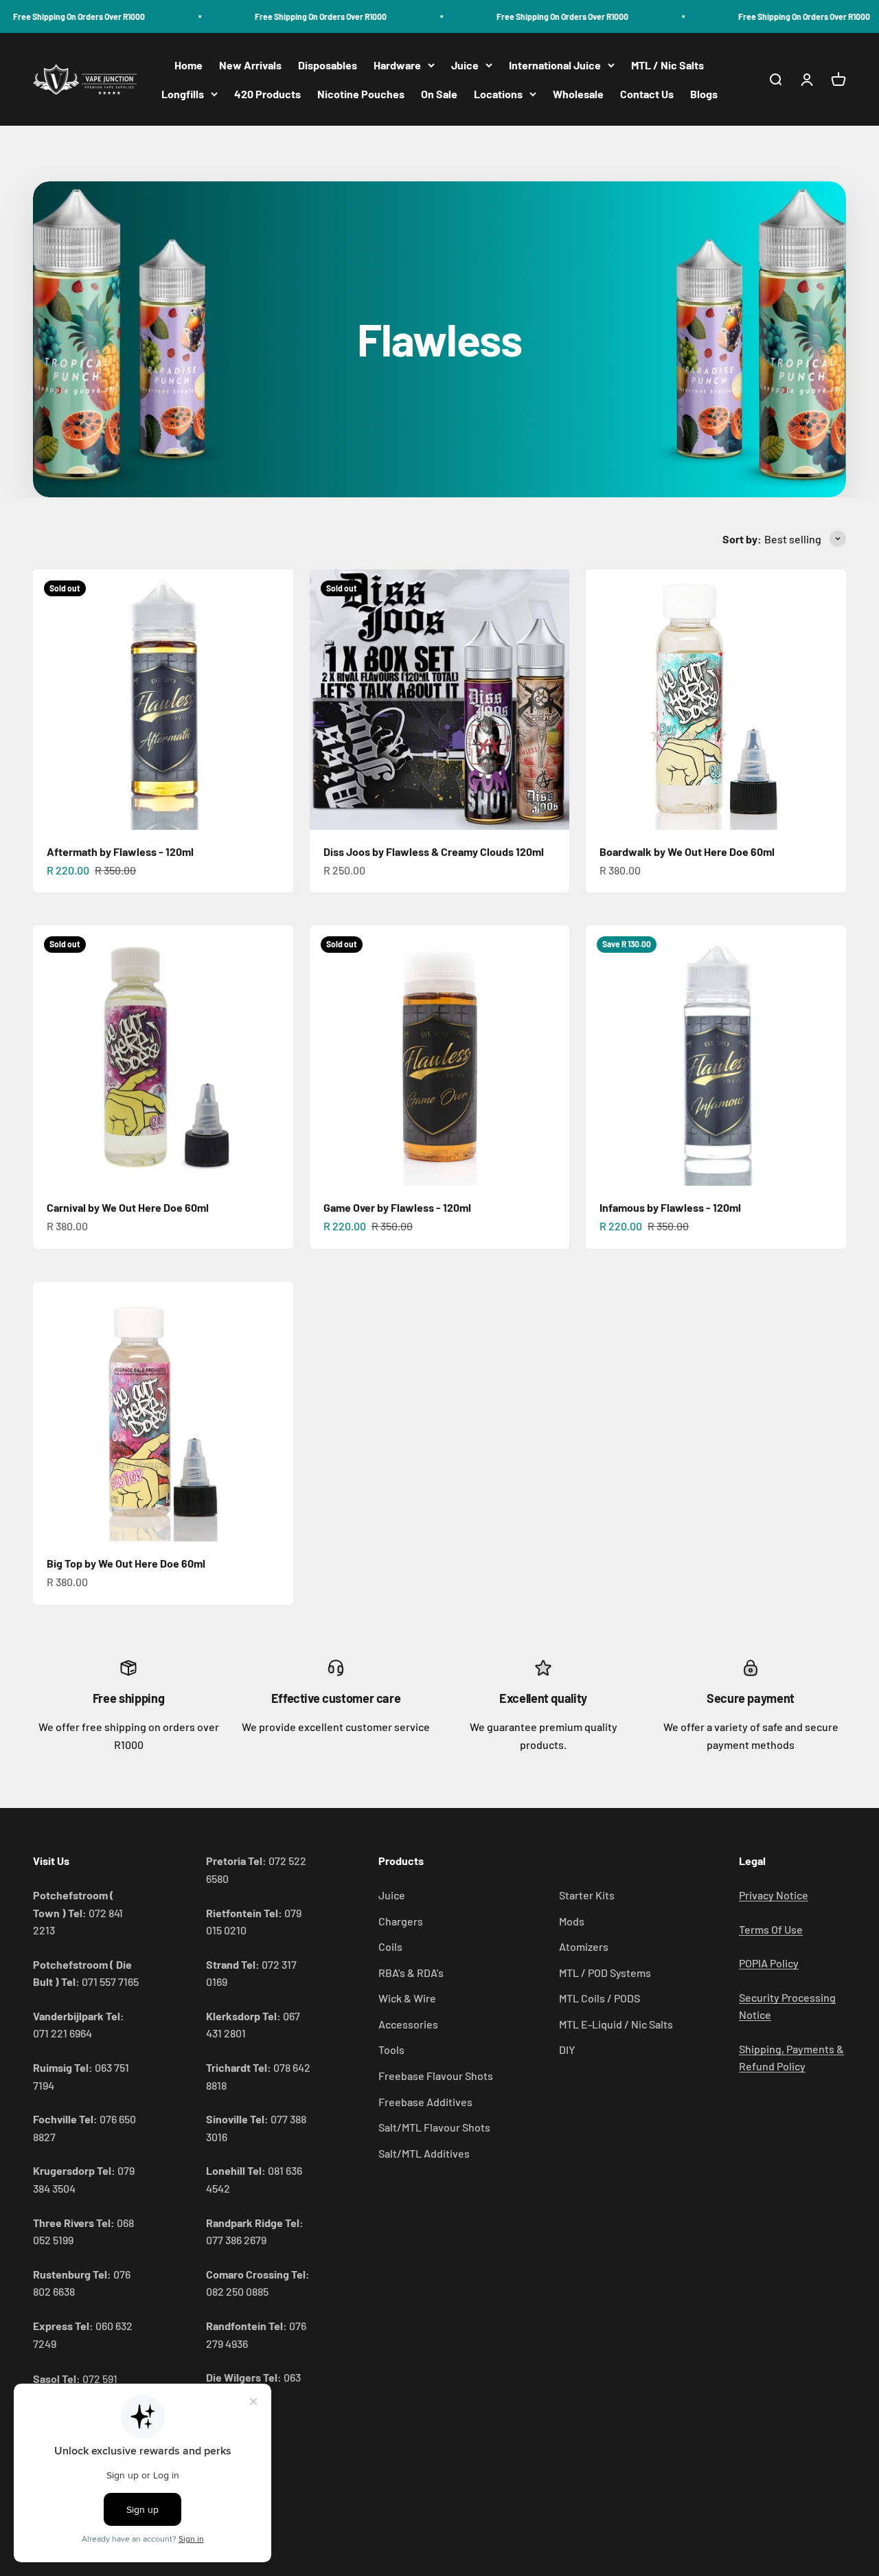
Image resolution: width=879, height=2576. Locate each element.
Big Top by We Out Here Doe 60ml (126, 1563)
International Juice (555, 65)
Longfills (183, 94)
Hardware (397, 65)
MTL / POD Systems (605, 1973)
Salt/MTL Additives (424, 2153)
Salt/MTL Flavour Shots (434, 2127)
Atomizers (584, 1946)
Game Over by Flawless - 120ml (397, 1207)
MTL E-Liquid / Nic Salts (616, 2024)
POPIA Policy (769, 1963)
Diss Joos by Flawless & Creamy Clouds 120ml (434, 851)
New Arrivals (250, 65)
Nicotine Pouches (361, 94)
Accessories (408, 2024)
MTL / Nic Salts (667, 65)
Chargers (401, 1921)
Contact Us (647, 94)
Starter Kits (587, 1895)
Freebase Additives (425, 2102)
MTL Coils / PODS (600, 1998)
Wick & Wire (407, 1998)
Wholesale (578, 94)
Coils (390, 1946)
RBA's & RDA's (411, 1973)
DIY (567, 2049)
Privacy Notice (774, 1895)
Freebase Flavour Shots (436, 2076)
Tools (391, 2049)
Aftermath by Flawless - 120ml (120, 851)
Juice (465, 65)
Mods (572, 1921)
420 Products (267, 94)
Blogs (704, 94)
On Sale (439, 94)
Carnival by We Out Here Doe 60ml (128, 1207)
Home (189, 65)
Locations (498, 94)
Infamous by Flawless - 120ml (670, 1207)
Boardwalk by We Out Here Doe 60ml (687, 851)
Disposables (328, 65)
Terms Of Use (771, 1929)
